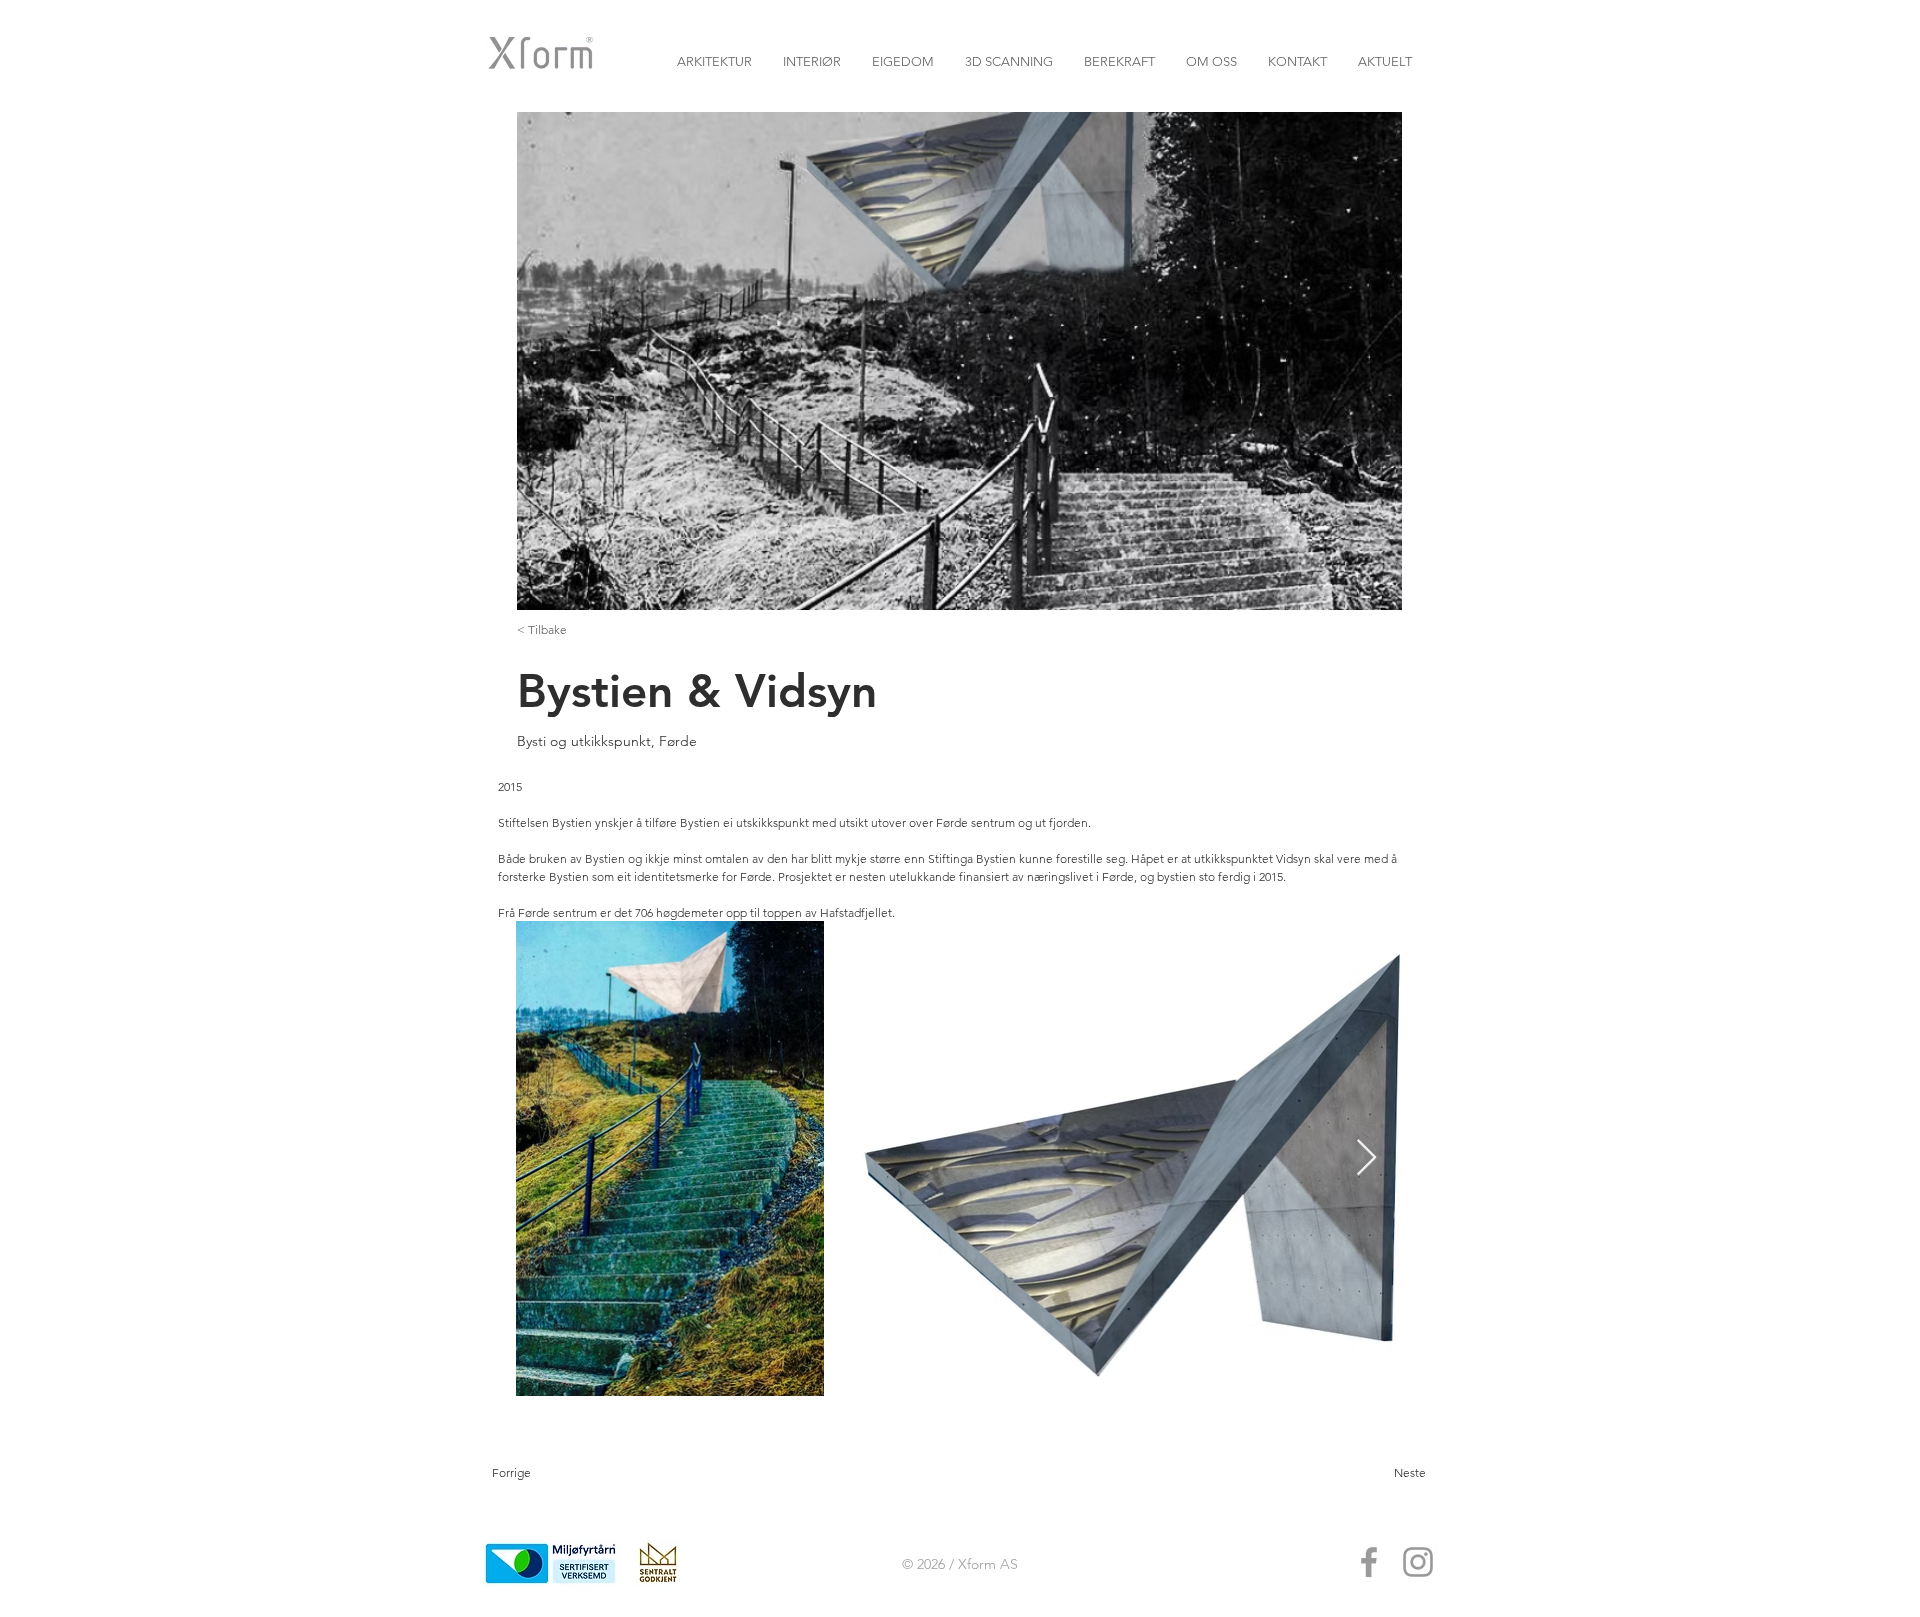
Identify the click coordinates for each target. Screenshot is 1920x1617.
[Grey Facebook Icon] (1369, 1562)
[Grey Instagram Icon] (1418, 1562)
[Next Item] (1366, 1158)
